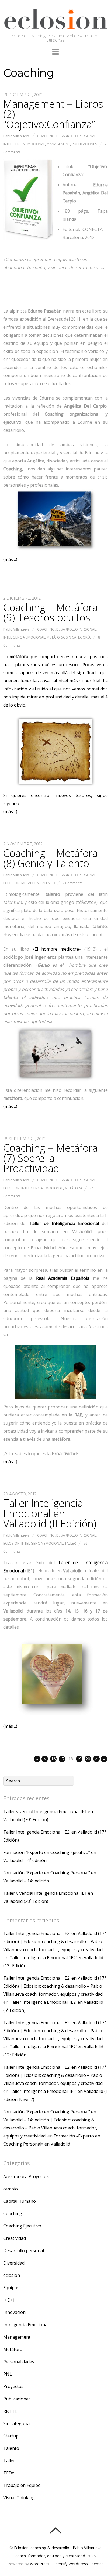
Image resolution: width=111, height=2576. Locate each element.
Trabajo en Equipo (22, 2485)
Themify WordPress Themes (78, 2564)
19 (79, 1759)
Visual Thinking (19, 2498)
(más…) (10, 559)
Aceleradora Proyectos (26, 2176)
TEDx (9, 2473)
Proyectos (13, 2386)
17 (62, 1759)
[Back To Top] (55, 2530)
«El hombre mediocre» (57, 949)
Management (58, 144)
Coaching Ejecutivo (22, 2226)
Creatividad (15, 2238)
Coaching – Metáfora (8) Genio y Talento (51, 858)
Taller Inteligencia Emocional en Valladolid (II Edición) (50, 1513)
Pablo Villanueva (16, 136)
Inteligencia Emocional (24, 144)
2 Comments (73, 883)
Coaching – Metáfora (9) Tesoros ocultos (51, 612)
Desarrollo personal (76, 136)
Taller (70, 1543)
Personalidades (19, 2362)
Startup (11, 2436)
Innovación (14, 2312)
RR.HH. (10, 2411)
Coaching (46, 136)
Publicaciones (84, 144)
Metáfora (55, 637)
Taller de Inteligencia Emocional (64, 1223)
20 (88, 1759)
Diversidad (14, 2263)
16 (53, 1759)
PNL (8, 2374)
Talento (48, 883)
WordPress (40, 2564)
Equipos (11, 2288)
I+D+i (9, 2300)
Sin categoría (78, 637)
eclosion (11, 883)
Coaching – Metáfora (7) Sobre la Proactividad (51, 1158)
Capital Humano (20, 2201)
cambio (11, 2189)
